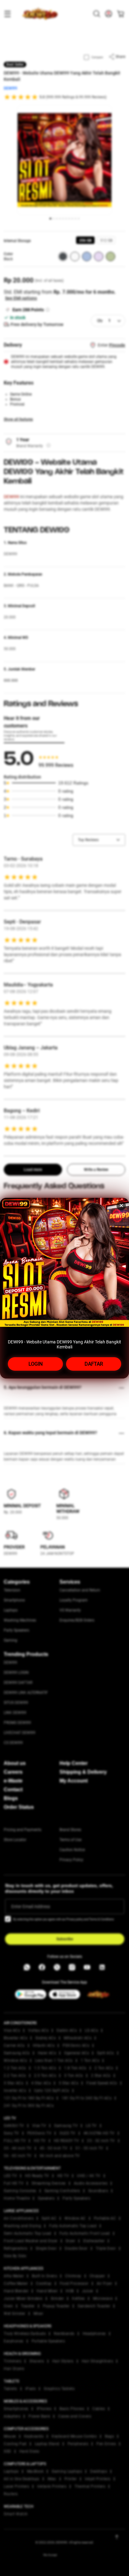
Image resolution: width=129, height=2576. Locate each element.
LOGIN (36, 1364)
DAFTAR (94, 1364)
